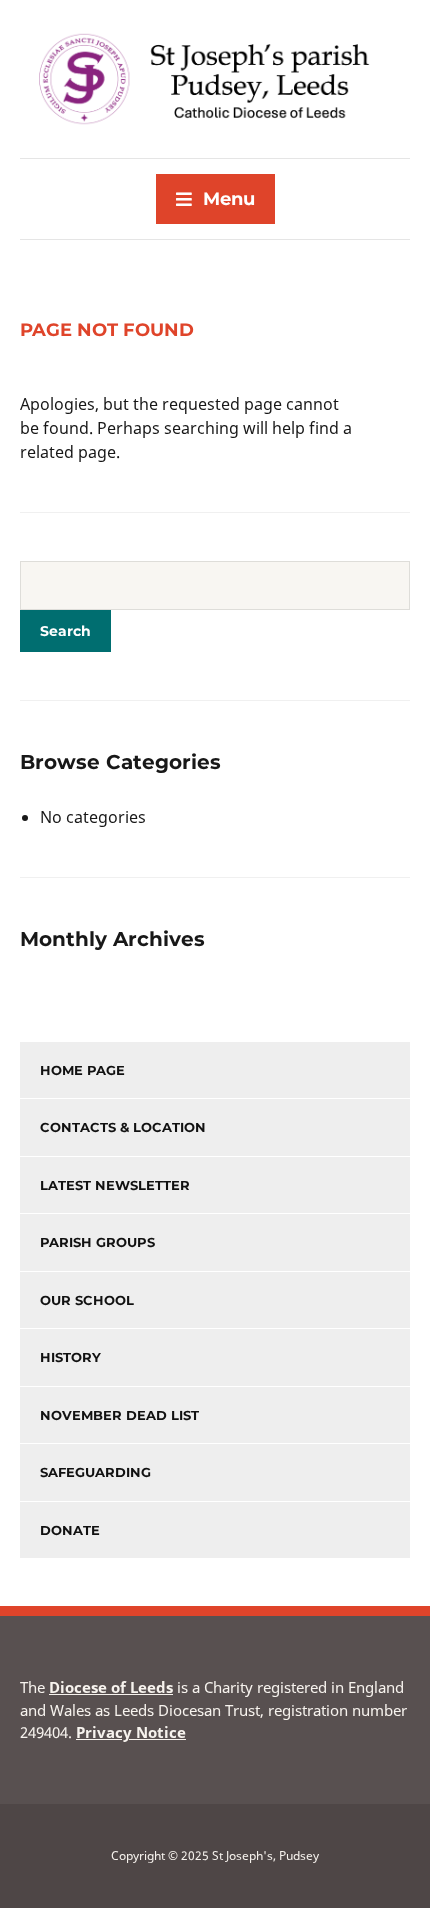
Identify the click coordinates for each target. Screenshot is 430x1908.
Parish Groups (97, 1242)
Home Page (82, 1070)
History (70, 1357)
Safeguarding (95, 1472)
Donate (70, 1530)
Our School (87, 1300)
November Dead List (119, 1415)
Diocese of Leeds (111, 1687)
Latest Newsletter (115, 1185)
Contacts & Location (123, 1127)
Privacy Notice (131, 1732)
